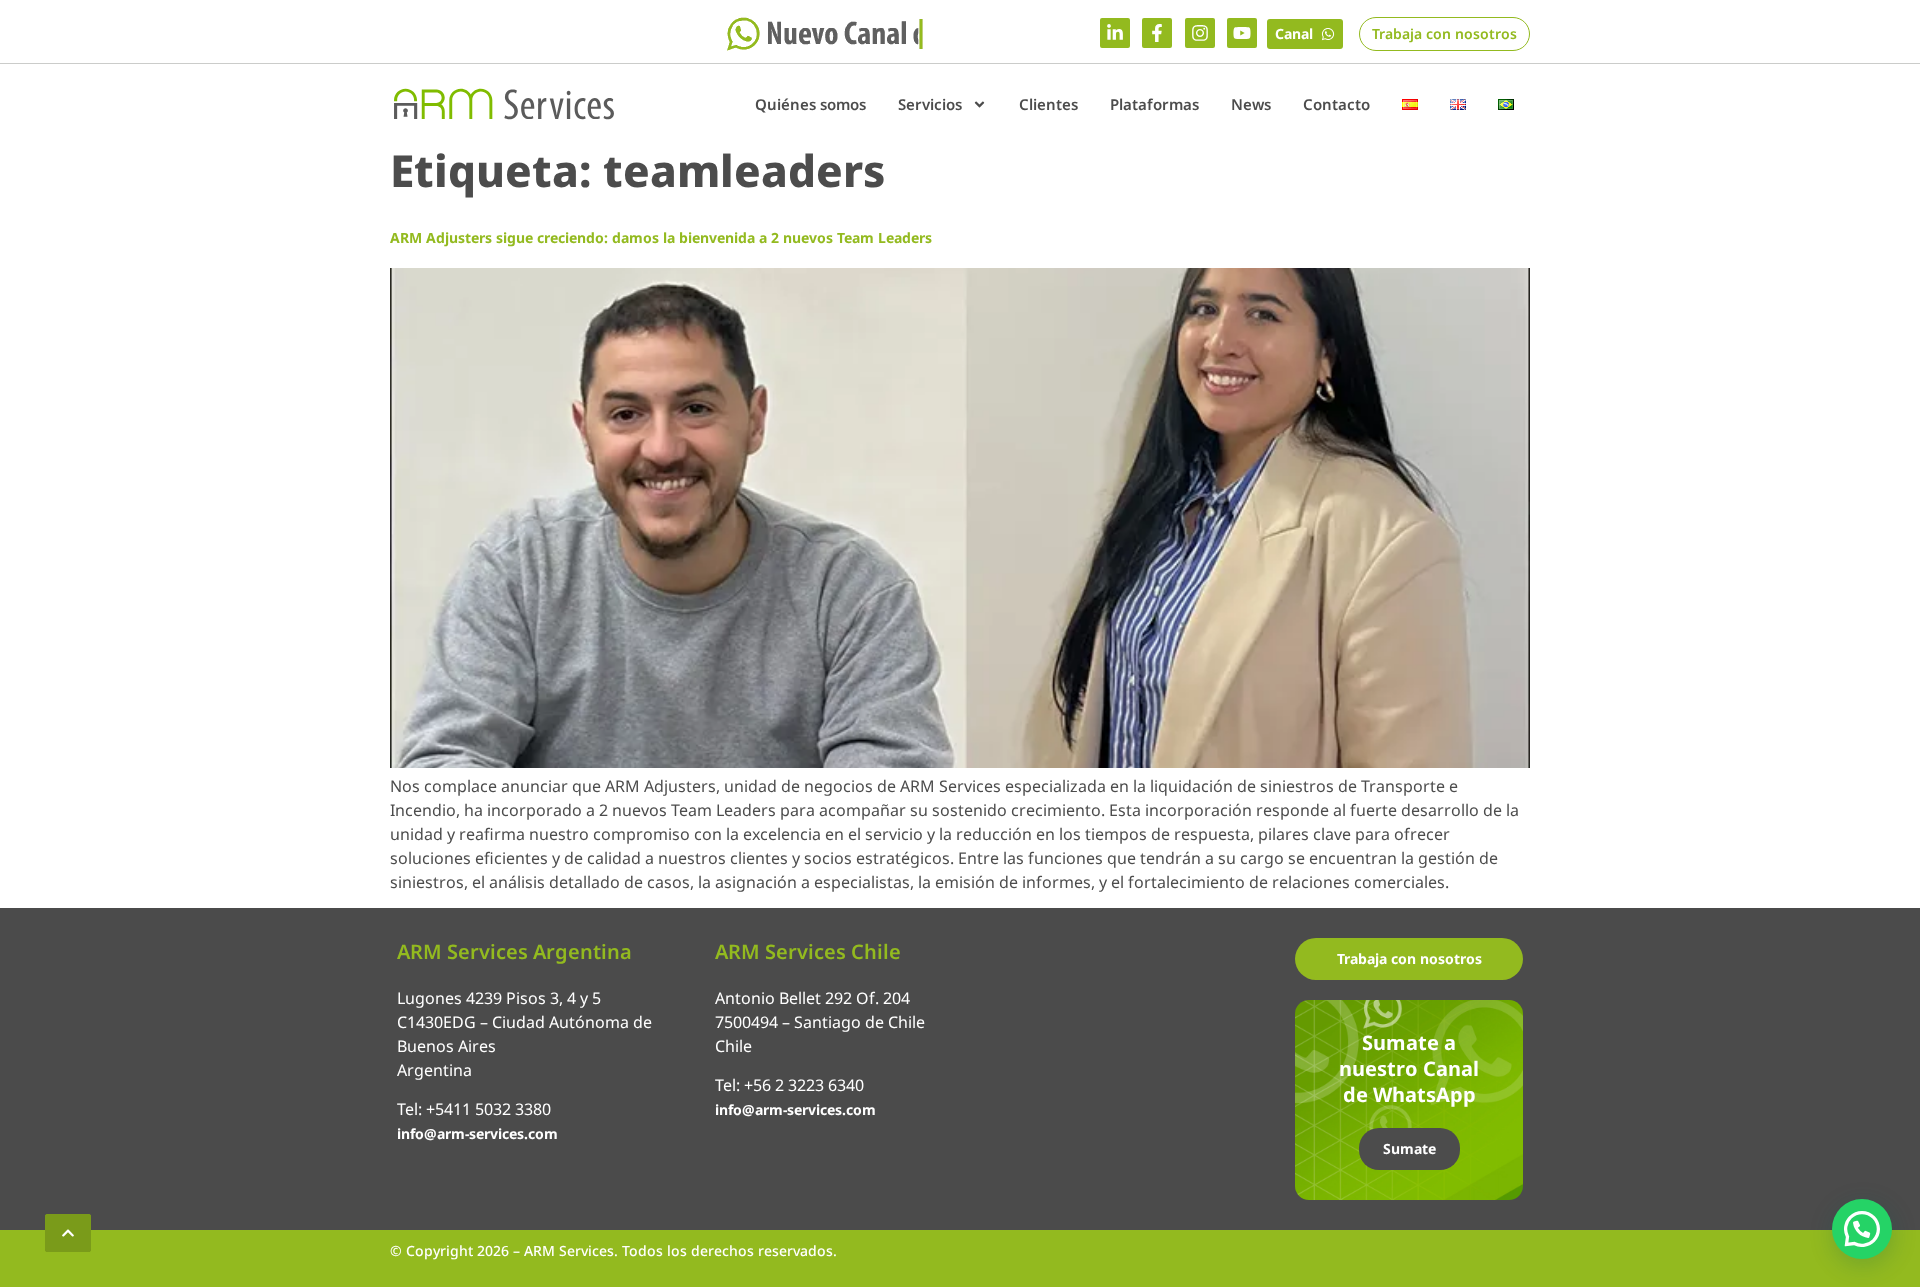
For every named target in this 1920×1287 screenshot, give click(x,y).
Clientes (1048, 104)
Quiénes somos (810, 104)
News (1251, 104)
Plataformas (1154, 104)
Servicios (930, 104)
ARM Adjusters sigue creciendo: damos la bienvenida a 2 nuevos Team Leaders (661, 237)
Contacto (1336, 104)
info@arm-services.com (477, 1133)
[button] (1862, 1229)
